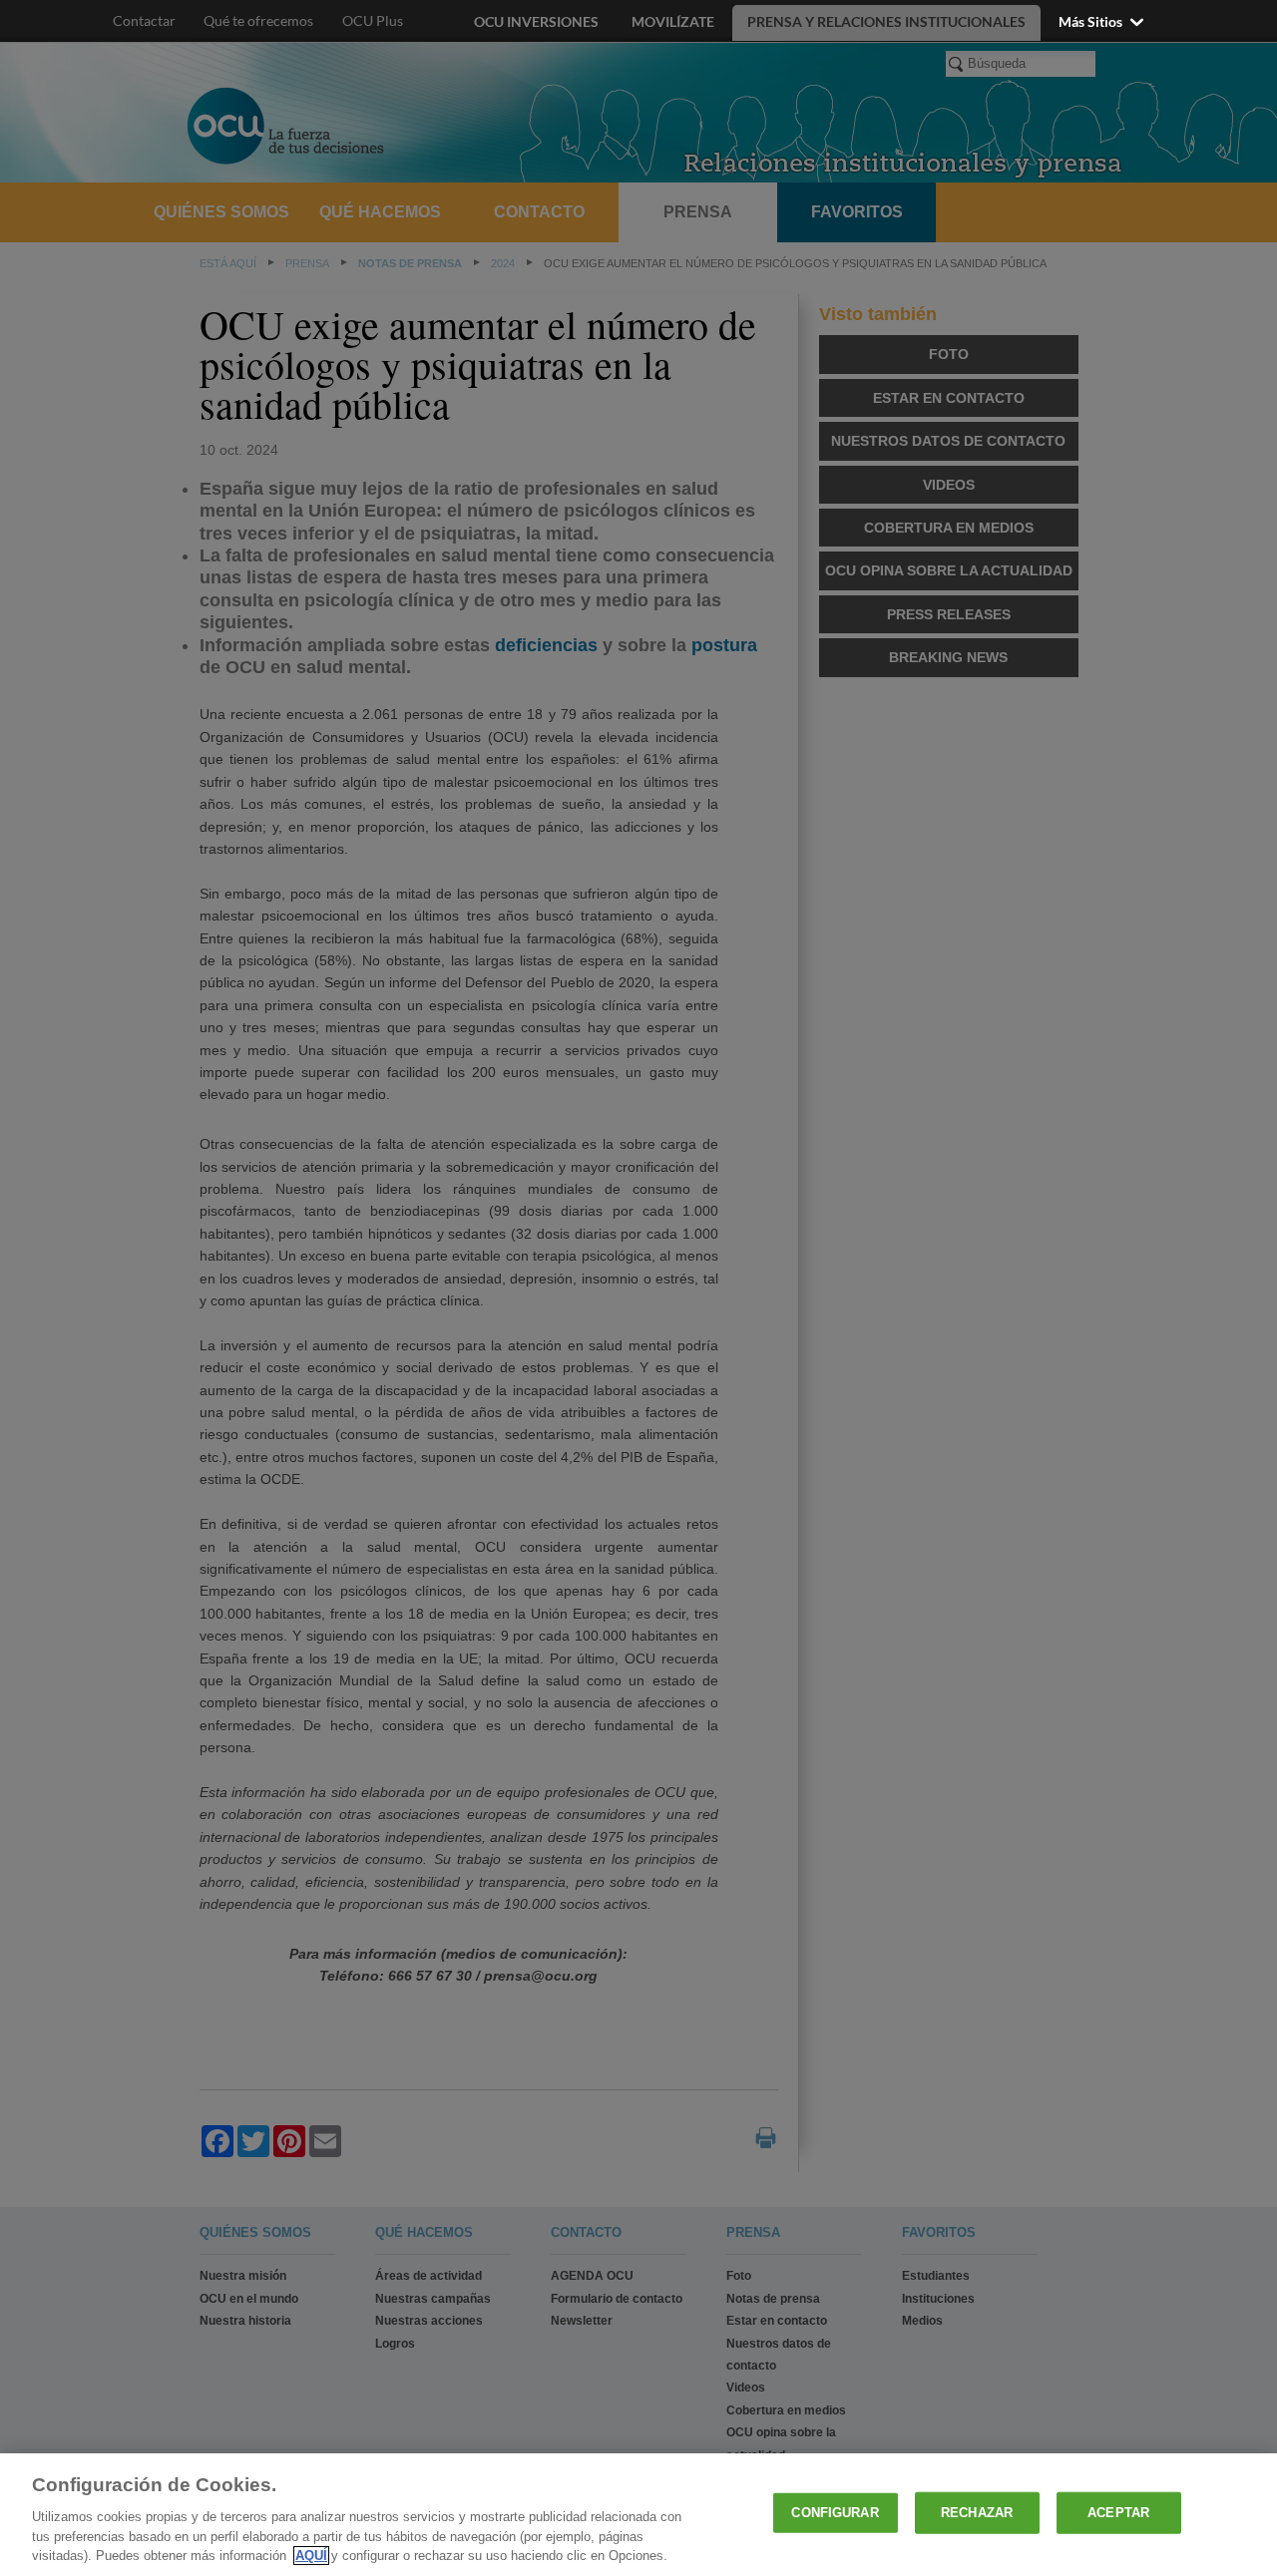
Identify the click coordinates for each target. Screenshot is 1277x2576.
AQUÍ (311, 2556)
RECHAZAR (977, 2513)
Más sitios (1092, 21)
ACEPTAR (1118, 2513)
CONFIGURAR (835, 2513)
